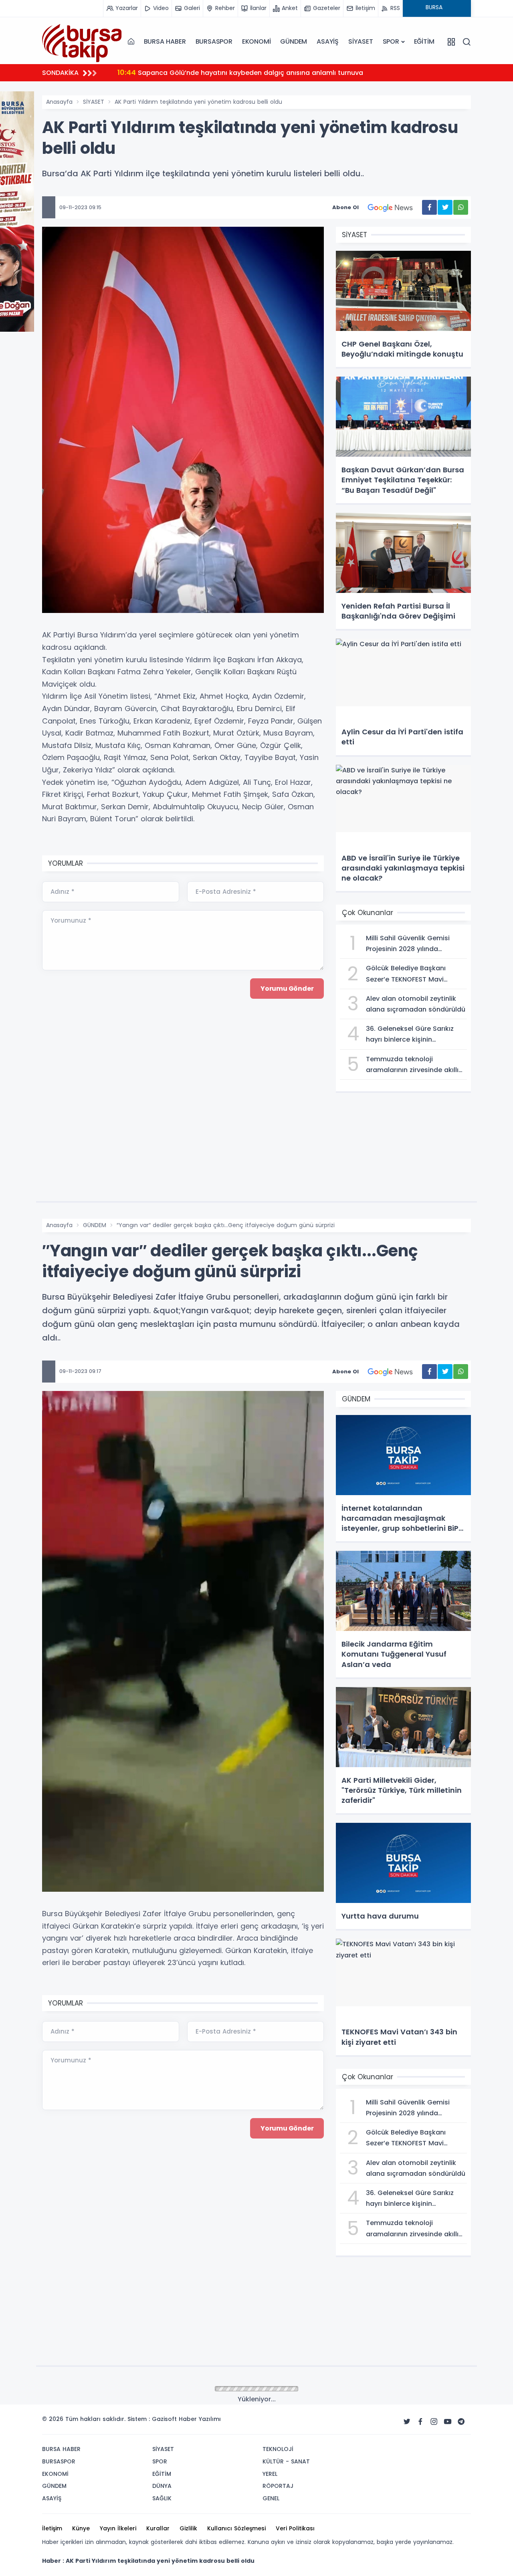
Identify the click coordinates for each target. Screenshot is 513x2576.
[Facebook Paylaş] (429, 207)
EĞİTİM (424, 41)
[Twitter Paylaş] (445, 207)
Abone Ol (345, 207)
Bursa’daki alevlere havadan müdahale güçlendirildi (212, 72)
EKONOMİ (256, 41)
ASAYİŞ (328, 41)
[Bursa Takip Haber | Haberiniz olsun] (82, 41)
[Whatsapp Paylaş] (461, 207)
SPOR (391, 41)
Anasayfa (59, 102)
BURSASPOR (214, 41)
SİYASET (361, 41)
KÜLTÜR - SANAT (105, 2389)
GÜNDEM (294, 41)
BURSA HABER (165, 41)
